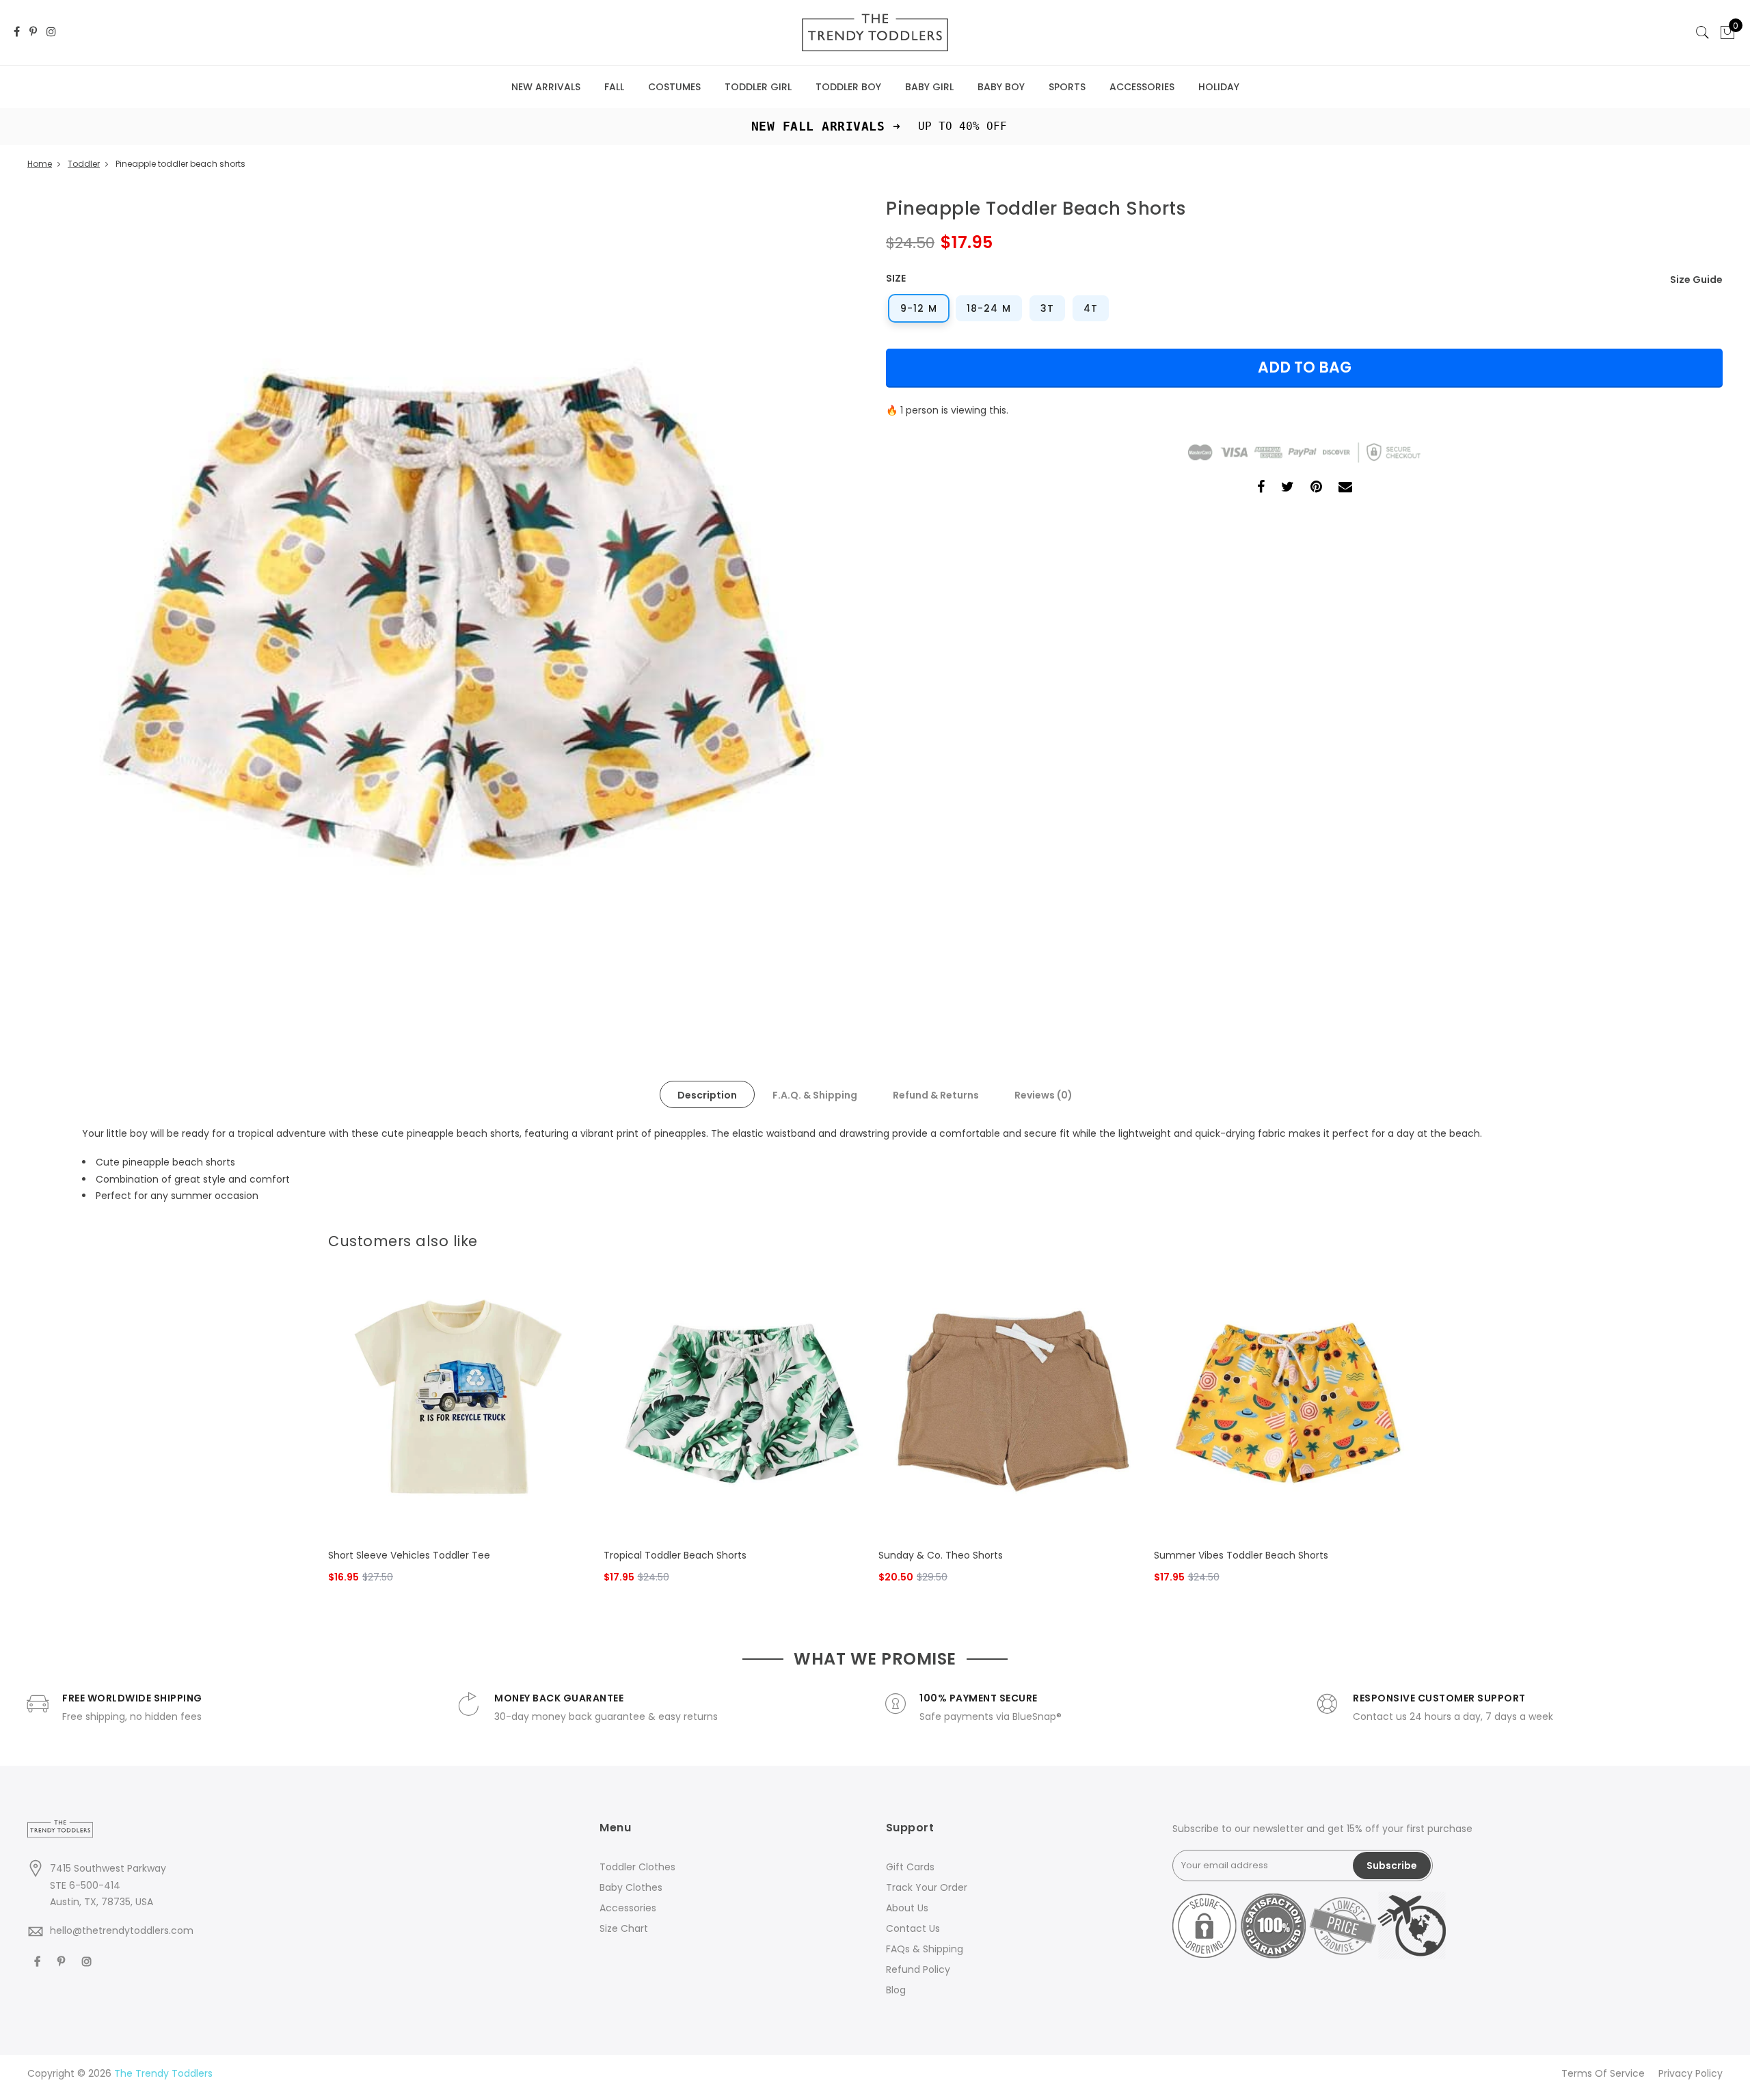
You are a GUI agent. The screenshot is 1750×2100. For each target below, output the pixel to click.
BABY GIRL (929, 87)
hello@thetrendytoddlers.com (122, 1930)
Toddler (84, 164)
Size (896, 278)
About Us (907, 1908)
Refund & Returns (936, 1095)
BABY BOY (1001, 87)
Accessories (628, 1908)
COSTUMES (674, 87)
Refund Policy (918, 1969)
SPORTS (1067, 87)
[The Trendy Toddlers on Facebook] (17, 32)
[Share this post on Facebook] (1261, 488)
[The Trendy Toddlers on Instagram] (51, 32)
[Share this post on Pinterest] (1316, 488)
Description (707, 1095)
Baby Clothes (631, 1887)
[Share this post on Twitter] (1288, 488)
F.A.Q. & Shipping (815, 1095)
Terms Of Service (1603, 2073)
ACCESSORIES (1142, 87)
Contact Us (913, 1928)
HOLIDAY (1219, 87)
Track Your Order (927, 1887)
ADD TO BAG (1305, 367)
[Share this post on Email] (1345, 488)
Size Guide (1696, 280)
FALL (614, 87)
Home (40, 164)
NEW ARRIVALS (546, 87)
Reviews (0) (1044, 1095)
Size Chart (624, 1928)
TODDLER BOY (848, 87)
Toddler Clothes (637, 1867)
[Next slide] (1414, 1238)
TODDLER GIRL (758, 87)
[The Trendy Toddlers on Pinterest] (33, 32)
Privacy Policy (1691, 2073)
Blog (896, 1990)
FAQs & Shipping (925, 1949)
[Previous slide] (1392, 1238)
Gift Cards (910, 1867)
